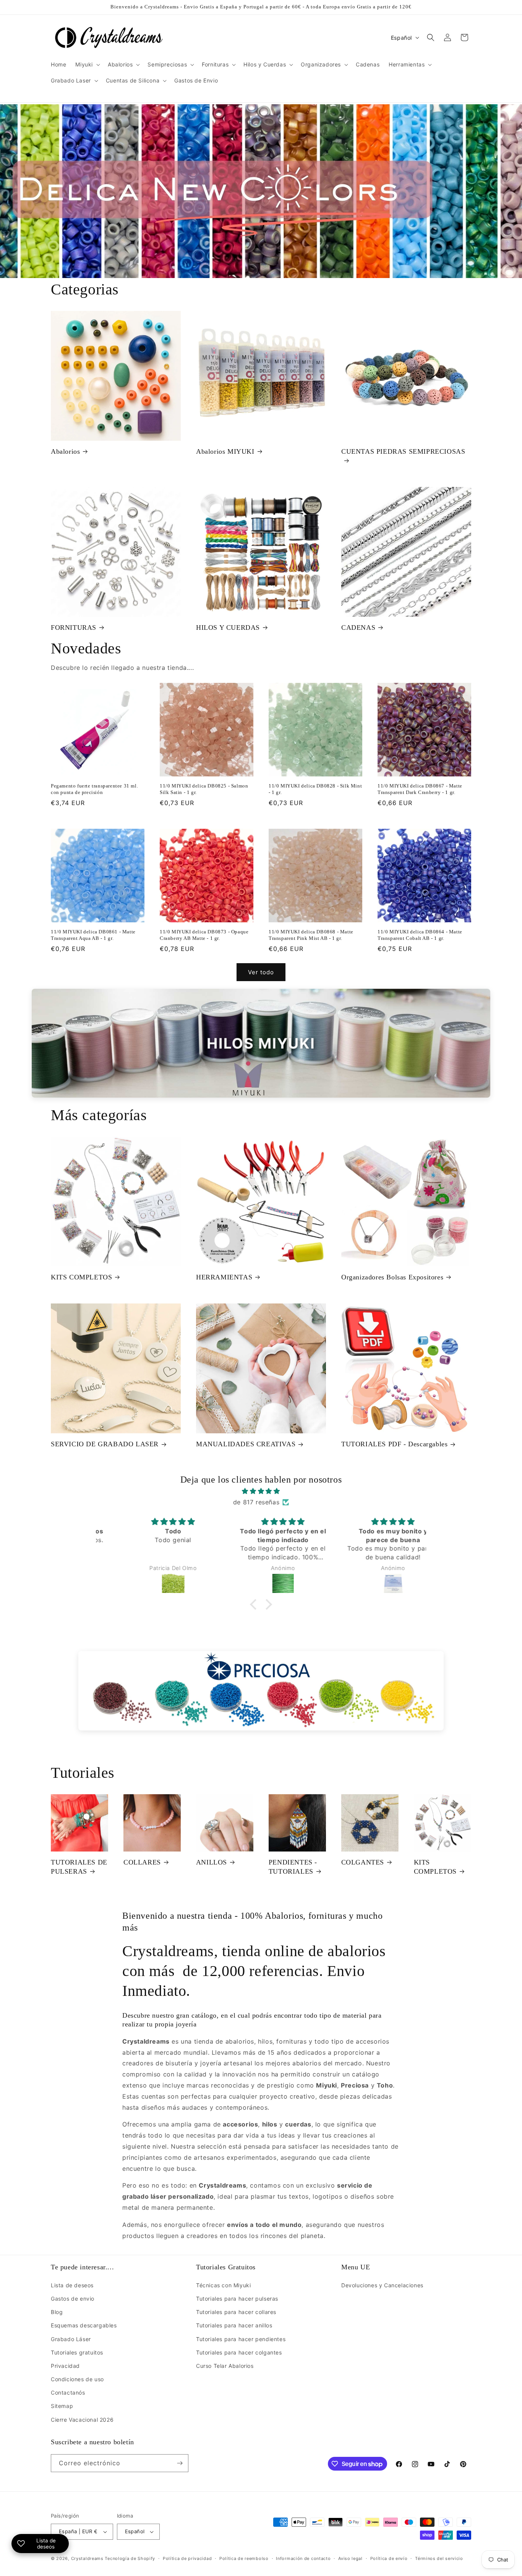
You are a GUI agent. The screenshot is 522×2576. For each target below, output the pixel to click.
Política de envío (389, 2558)
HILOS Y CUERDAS (228, 627)
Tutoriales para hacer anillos (234, 2325)
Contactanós (68, 2392)
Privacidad (65, 2366)
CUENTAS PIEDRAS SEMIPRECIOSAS (403, 451)
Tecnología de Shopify (130, 2558)
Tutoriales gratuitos (77, 2352)
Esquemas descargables (84, 2325)
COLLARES (142, 1862)
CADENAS (358, 627)
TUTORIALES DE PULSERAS (79, 1867)
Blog (57, 2312)
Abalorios (65, 451)
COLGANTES (363, 1862)
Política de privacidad (187, 2558)
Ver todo (261, 972)
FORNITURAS (74, 627)
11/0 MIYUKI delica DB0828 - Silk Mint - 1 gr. (315, 789)
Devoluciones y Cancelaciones (382, 2285)
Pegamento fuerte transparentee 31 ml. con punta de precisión (94, 789)
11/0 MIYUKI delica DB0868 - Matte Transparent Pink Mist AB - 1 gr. (311, 935)
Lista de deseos (72, 2285)
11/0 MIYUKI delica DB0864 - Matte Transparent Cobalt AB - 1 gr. (420, 935)
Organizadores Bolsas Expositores (392, 1277)
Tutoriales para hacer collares (236, 2312)
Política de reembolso (244, 2558)
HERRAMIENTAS (224, 1277)
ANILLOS (212, 1862)
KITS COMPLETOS (81, 1277)
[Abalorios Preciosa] (261, 1691)
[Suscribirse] (180, 2463)
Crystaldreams (87, 2558)
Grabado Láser (71, 2339)
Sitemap (62, 2406)
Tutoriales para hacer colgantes (239, 2352)
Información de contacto (303, 2558)
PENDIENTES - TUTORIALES (293, 1867)
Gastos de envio (73, 2299)
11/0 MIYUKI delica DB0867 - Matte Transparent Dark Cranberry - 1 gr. (420, 789)
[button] (87, 65)
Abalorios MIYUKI (225, 451)
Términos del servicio (439, 2558)
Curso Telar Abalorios (225, 2366)
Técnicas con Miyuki (223, 2285)
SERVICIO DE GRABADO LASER (105, 1444)
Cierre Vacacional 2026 (82, 2420)
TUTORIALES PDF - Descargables (394, 1444)
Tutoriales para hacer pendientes (241, 2339)
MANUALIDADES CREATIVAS (246, 1444)
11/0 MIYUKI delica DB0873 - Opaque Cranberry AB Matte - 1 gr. (204, 935)
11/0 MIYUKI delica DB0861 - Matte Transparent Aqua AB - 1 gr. (93, 935)
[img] (261, 1491)
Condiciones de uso (77, 2379)
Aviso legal (350, 2558)
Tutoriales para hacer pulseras (237, 2299)
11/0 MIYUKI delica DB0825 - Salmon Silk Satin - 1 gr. (204, 789)
